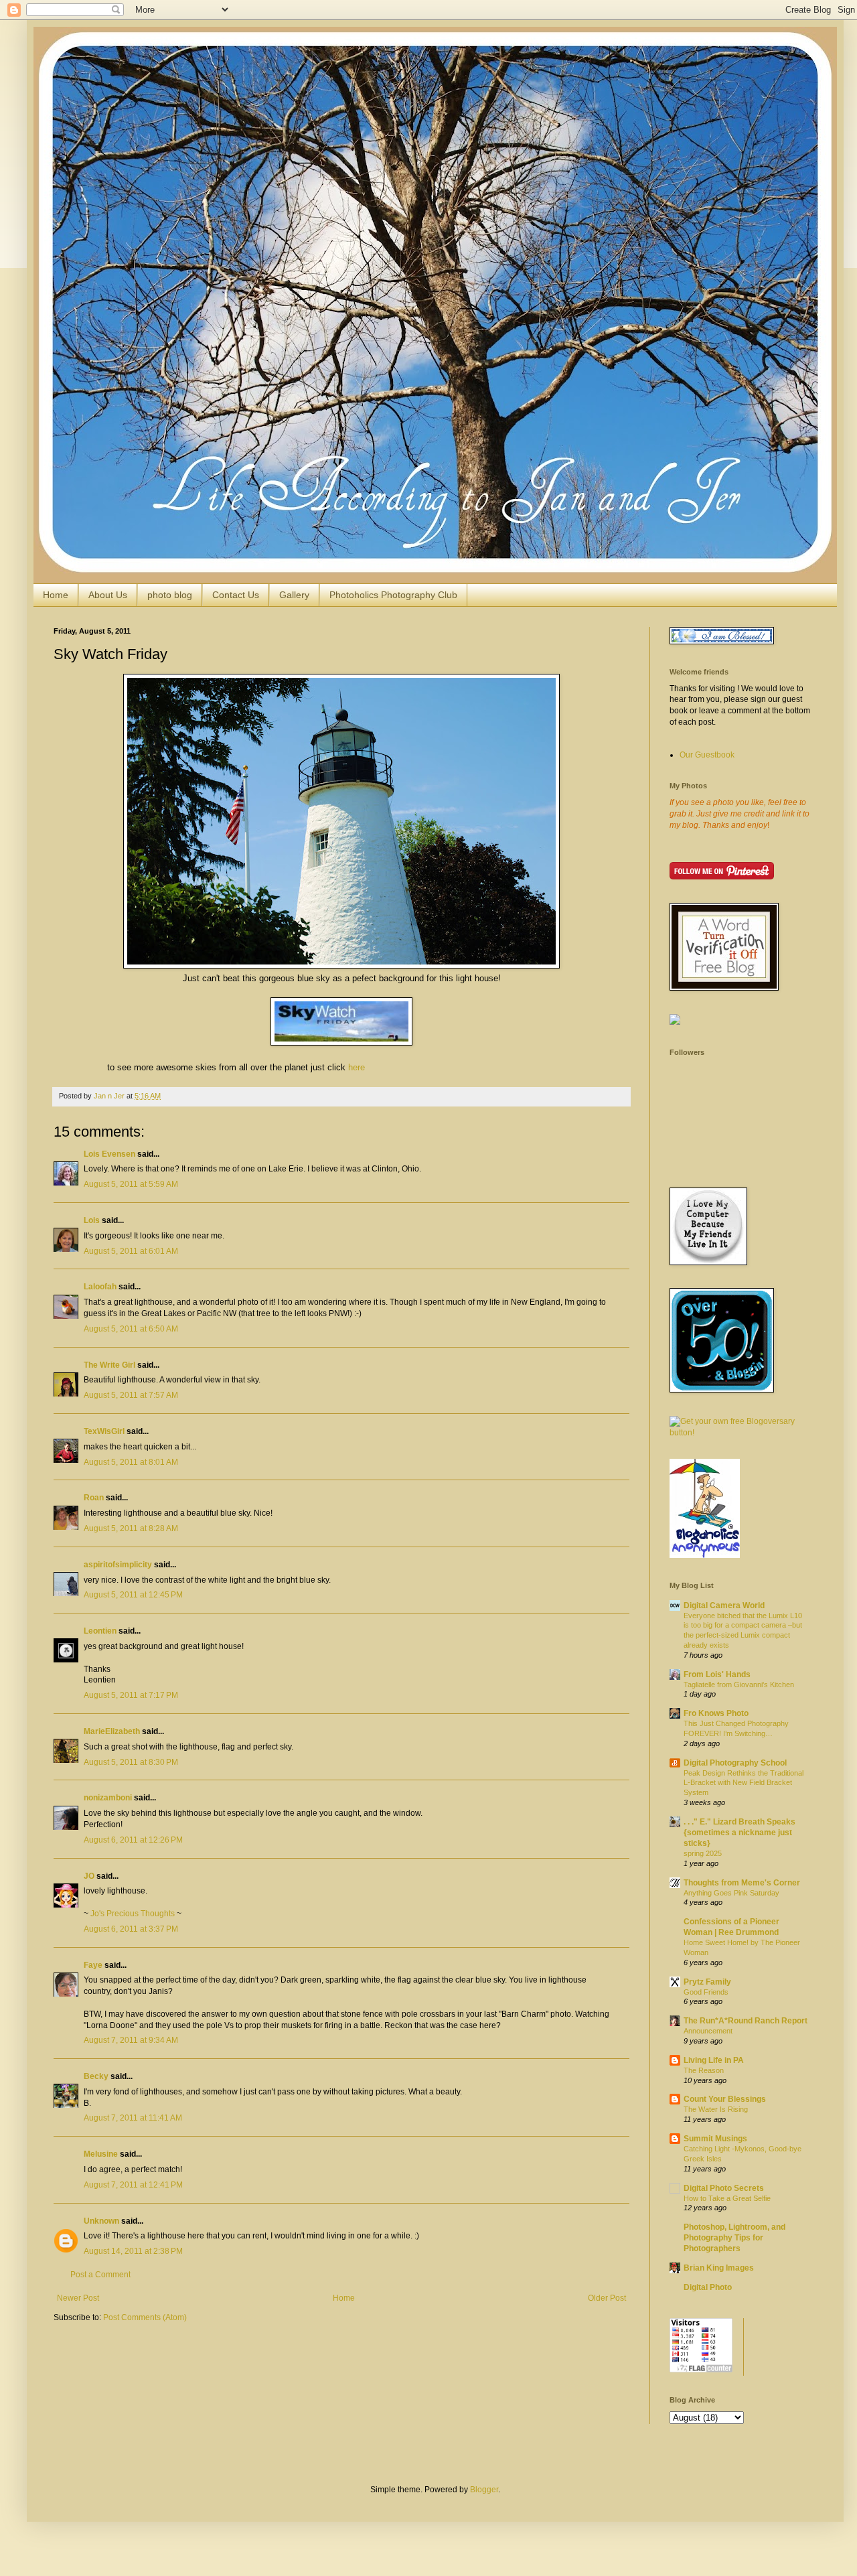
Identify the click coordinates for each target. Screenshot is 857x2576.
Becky (96, 2076)
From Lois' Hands (717, 1674)
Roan (94, 1498)
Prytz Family (707, 1982)
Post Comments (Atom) (145, 2317)
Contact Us (236, 595)
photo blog (170, 595)
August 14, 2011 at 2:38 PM (133, 2251)
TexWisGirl (104, 1431)
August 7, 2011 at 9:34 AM (131, 2040)
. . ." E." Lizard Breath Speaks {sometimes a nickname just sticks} (739, 1833)
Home (56, 595)
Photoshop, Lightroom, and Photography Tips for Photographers (734, 2238)
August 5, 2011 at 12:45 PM (133, 1595)
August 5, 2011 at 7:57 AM (131, 1395)
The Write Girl (109, 1365)
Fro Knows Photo (716, 1713)
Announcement (708, 2031)
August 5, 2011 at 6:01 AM (131, 1251)
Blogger (484, 2490)
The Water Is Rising (716, 2109)
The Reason (704, 2070)
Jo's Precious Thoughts (133, 1914)
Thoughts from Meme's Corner (742, 1883)
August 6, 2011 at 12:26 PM (133, 1840)
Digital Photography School (735, 1763)
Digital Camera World (724, 1605)
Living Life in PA (714, 2060)
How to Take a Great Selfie (727, 2198)
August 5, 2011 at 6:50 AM (131, 1329)
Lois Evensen (109, 1154)
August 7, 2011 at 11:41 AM (133, 2118)
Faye (93, 1965)
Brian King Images (719, 2268)
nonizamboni (108, 1798)
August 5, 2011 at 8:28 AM (131, 1528)
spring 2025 (703, 1853)
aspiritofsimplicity (118, 1565)
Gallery (294, 595)
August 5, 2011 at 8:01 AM (131, 1462)
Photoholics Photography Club (393, 595)
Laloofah (100, 1287)
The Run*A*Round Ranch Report (746, 2021)
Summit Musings (715, 2139)
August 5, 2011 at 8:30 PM (131, 1762)
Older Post (607, 2298)
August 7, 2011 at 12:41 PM (133, 2185)
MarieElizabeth (112, 1731)
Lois (92, 1220)
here (357, 1067)
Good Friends (706, 1992)
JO (89, 1876)
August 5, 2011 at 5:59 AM (131, 1184)
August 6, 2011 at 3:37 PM (131, 1929)
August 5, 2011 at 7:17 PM (131, 1695)
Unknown (101, 2221)
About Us (108, 595)
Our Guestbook (707, 755)
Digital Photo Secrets (724, 2188)
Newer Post (78, 2298)
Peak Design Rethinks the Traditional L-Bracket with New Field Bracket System (744, 1783)
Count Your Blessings (725, 2099)
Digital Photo (708, 2287)
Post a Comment (100, 2275)
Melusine (101, 2154)
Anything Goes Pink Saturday (731, 1893)
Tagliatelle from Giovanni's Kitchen (739, 1685)
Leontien (100, 1631)
